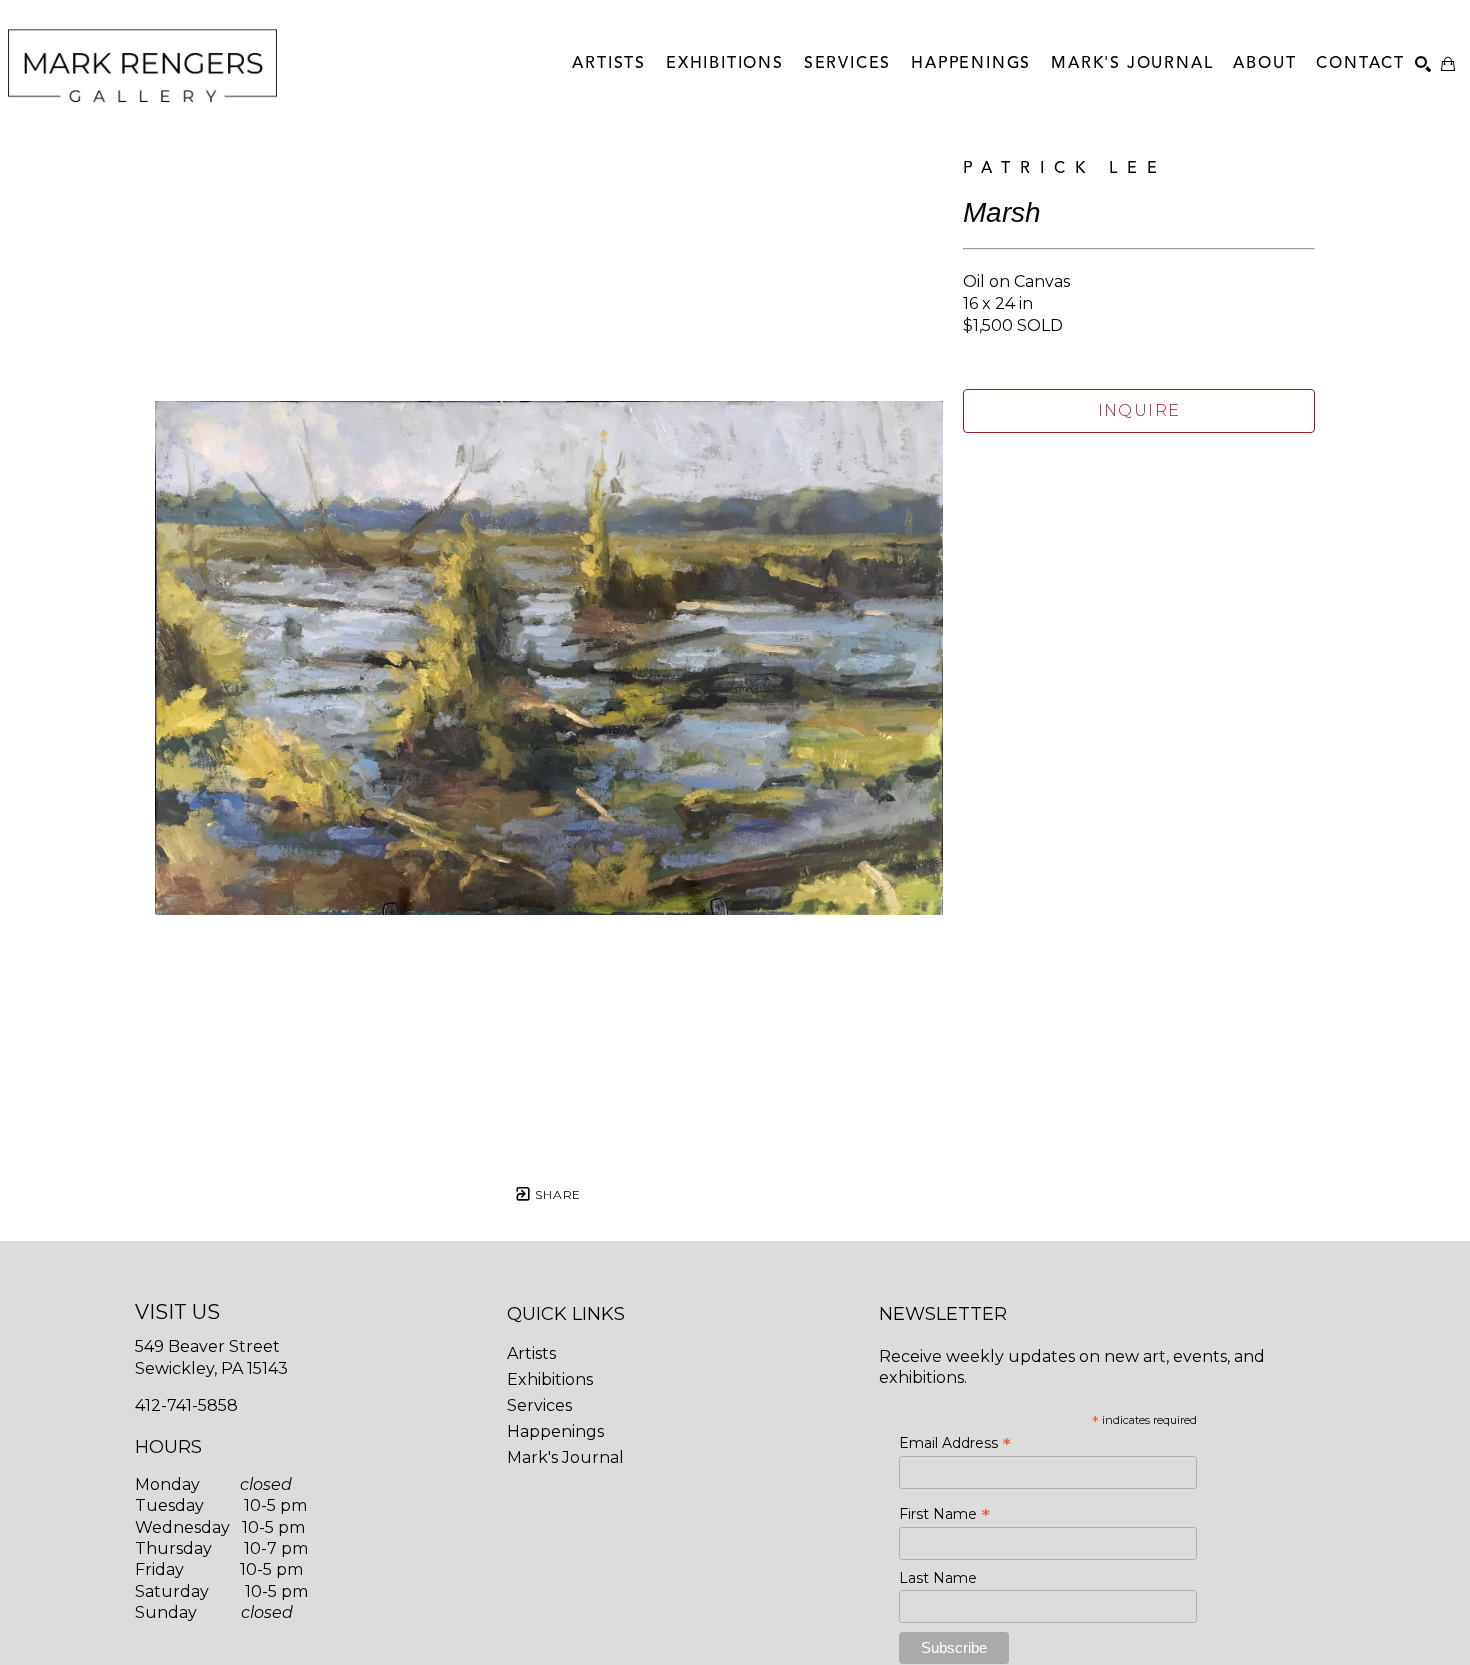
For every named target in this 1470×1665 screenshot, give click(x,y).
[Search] (1423, 64)
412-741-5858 (186, 1405)
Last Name (938, 1578)
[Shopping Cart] (1448, 64)
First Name (944, 1514)
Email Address (955, 1443)
